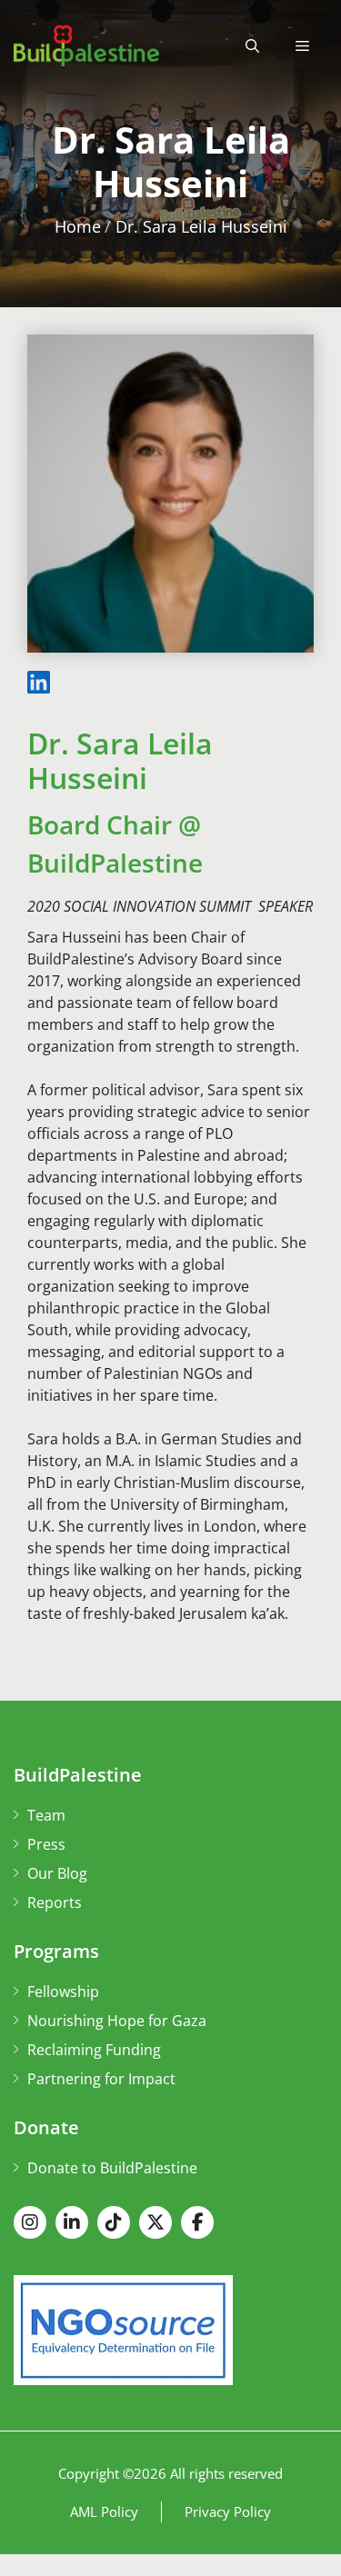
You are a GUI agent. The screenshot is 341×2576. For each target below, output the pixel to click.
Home (78, 226)
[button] (252, 45)
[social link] (30, 2222)
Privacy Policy (228, 2511)
